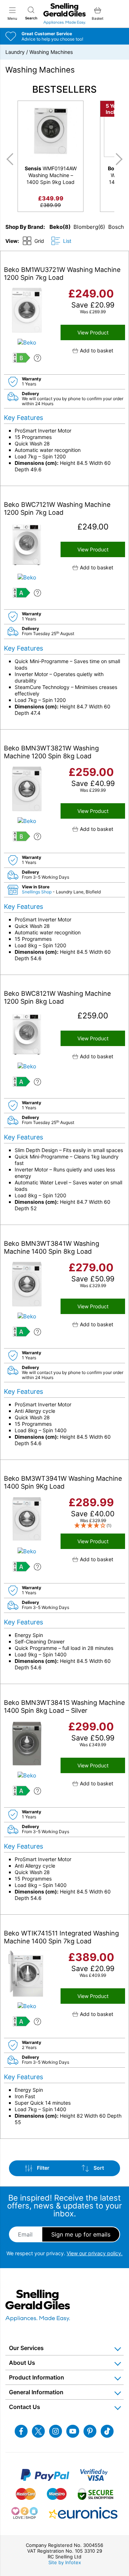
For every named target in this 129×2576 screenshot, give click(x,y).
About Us (22, 2363)
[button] (93, 350)
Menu (12, 18)
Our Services (26, 2348)
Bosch (116, 227)
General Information (36, 2392)
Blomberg (86, 227)
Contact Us (25, 2407)
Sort (98, 2168)
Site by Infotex (65, 2562)
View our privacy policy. (95, 2253)
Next (120, 159)
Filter (43, 2168)
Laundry (15, 52)
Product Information (37, 2377)
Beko (56, 227)
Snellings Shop (37, 892)
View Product (93, 332)
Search (31, 18)
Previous (9, 159)
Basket (98, 18)
